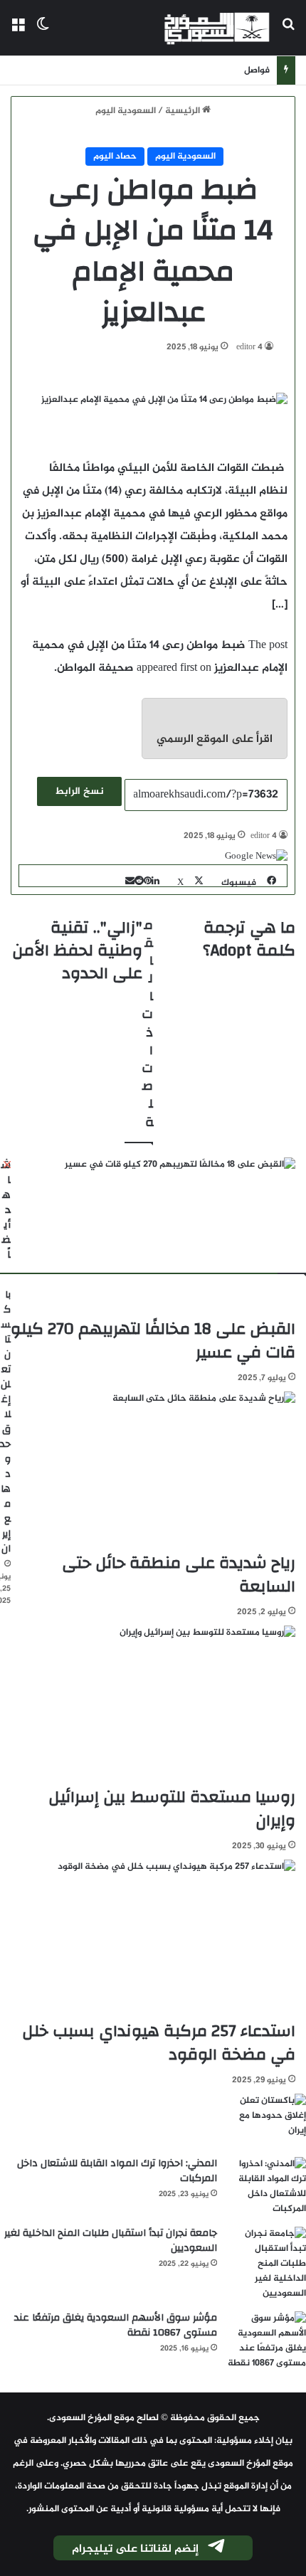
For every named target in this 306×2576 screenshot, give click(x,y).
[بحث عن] (288, 33)
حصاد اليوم (115, 157)
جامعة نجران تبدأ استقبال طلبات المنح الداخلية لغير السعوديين (111, 2241)
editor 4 (249, 347)
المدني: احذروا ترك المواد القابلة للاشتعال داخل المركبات (117, 2171)
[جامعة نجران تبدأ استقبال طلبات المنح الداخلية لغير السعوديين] (267, 2264)
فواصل (257, 70)
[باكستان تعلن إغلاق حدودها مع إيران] (267, 2120)
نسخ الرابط (79, 791)
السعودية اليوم (126, 111)
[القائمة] (18, 33)
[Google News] (256, 857)
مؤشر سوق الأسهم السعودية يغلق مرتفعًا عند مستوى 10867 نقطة (116, 2325)
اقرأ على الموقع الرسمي (215, 740)
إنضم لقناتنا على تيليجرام (135, 2549)
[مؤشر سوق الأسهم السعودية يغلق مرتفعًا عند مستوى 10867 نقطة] (267, 2341)
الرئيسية (184, 111)
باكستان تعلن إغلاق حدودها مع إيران (5, 1422)
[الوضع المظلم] (43, 33)
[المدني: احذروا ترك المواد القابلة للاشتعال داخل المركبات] (267, 2187)
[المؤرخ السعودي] (217, 28)
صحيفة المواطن (95, 668)
